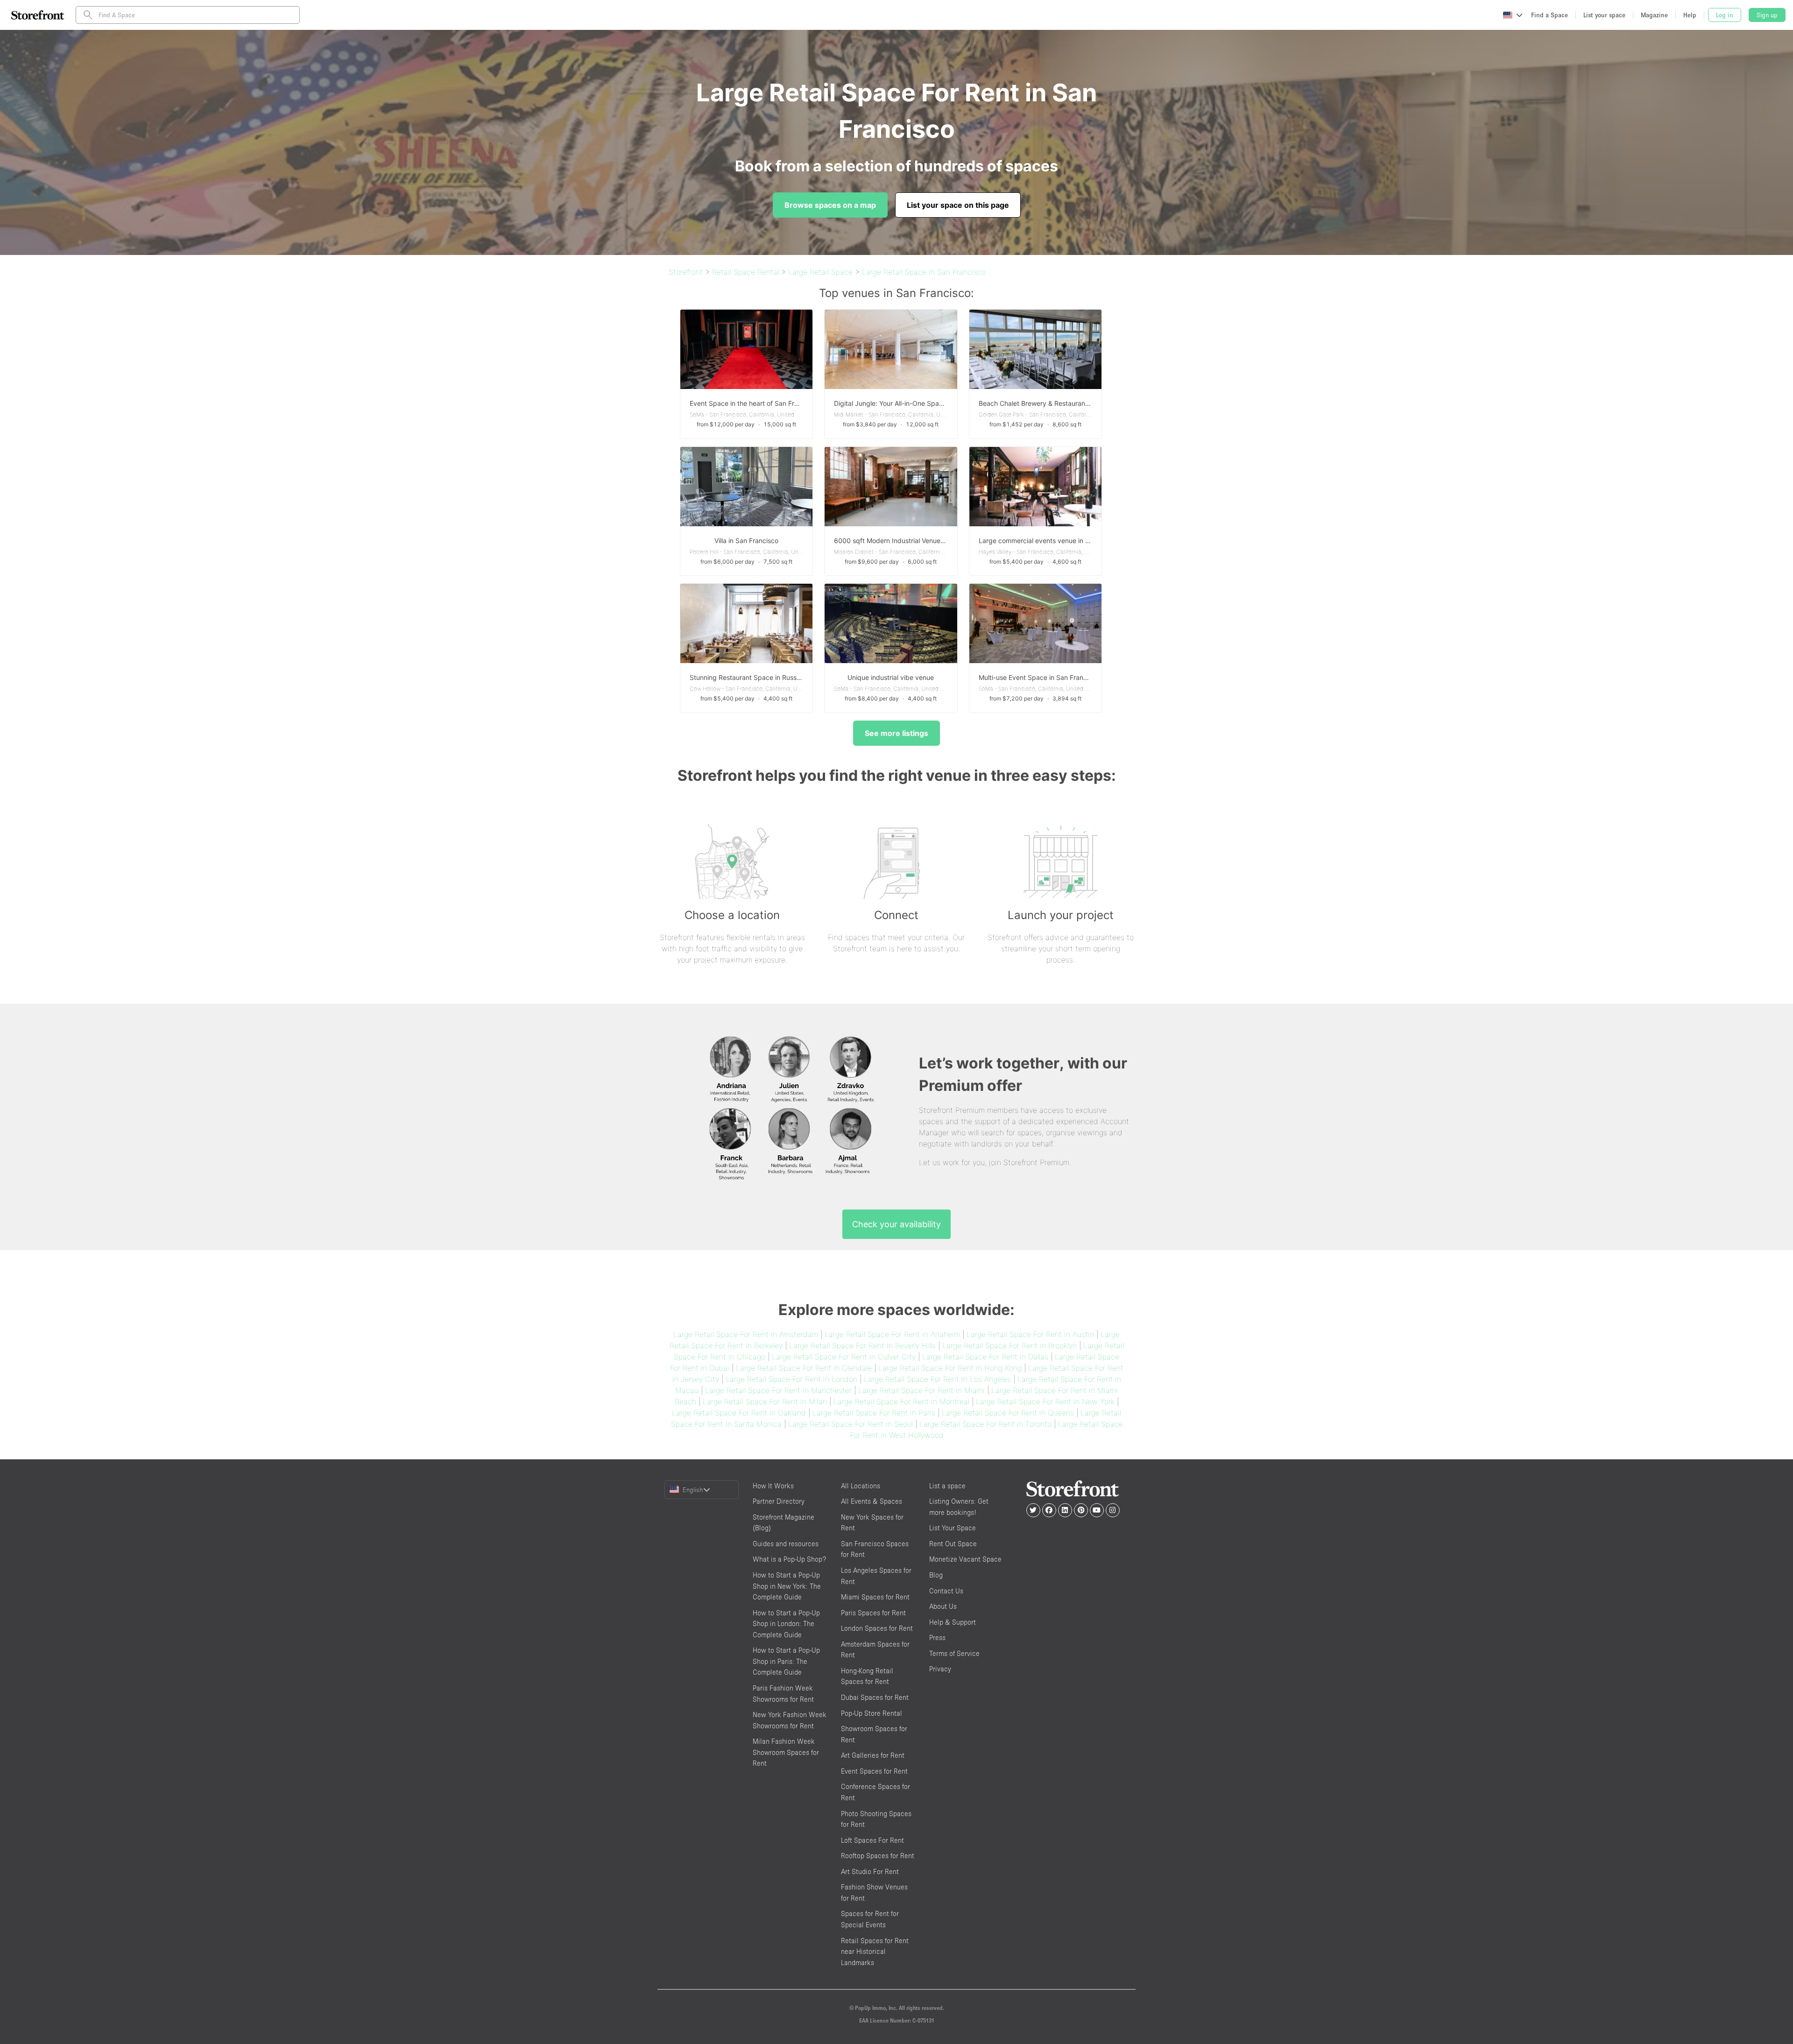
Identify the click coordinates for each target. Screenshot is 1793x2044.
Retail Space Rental (745, 272)
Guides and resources (786, 1544)
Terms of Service (954, 1653)
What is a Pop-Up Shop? (789, 1559)
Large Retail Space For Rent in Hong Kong (950, 1368)
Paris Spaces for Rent (873, 1613)
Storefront (686, 272)
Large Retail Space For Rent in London (791, 1379)
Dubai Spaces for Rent (875, 1697)
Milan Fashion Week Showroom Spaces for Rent (786, 1752)
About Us (943, 1606)
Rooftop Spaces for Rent (878, 1856)
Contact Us (946, 1591)
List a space (947, 1486)
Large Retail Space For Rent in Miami (921, 1390)
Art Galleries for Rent (873, 1755)
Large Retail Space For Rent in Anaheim (892, 1334)
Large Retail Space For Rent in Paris (874, 1413)
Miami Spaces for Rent (875, 1597)
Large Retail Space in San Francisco (924, 272)
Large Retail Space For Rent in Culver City (844, 1357)
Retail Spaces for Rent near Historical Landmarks (875, 1952)
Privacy (940, 1669)
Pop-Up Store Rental (872, 1713)
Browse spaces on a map (830, 205)
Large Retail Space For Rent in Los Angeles (937, 1379)
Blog (936, 1575)
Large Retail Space (820, 272)
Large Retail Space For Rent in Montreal (901, 1401)
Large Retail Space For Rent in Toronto (985, 1424)
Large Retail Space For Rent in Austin (1030, 1334)
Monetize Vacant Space (965, 1559)
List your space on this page (958, 205)
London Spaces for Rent (877, 1628)
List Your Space (953, 1528)
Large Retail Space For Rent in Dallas (985, 1357)
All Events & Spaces (872, 1501)
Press (937, 1637)
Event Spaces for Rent (874, 1771)
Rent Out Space (953, 1544)
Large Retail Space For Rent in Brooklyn (1009, 1345)
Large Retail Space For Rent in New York (1045, 1401)
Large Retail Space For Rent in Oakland (739, 1413)
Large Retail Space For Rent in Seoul (851, 1424)
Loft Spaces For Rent (872, 1840)
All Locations (861, 1486)
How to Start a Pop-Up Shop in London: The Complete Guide (786, 1624)
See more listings (896, 733)
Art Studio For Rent (870, 1871)
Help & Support (953, 1622)
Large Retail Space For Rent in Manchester (778, 1390)
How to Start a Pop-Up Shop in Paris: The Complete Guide (786, 1661)
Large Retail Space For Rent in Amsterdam (746, 1334)
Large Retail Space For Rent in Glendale (804, 1368)
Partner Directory (779, 1501)
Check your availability (896, 1224)
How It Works (773, 1486)
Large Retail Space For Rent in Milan (765, 1401)
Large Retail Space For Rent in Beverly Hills (862, 1345)
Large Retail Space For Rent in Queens (1008, 1413)
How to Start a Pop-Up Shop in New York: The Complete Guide (787, 1586)
